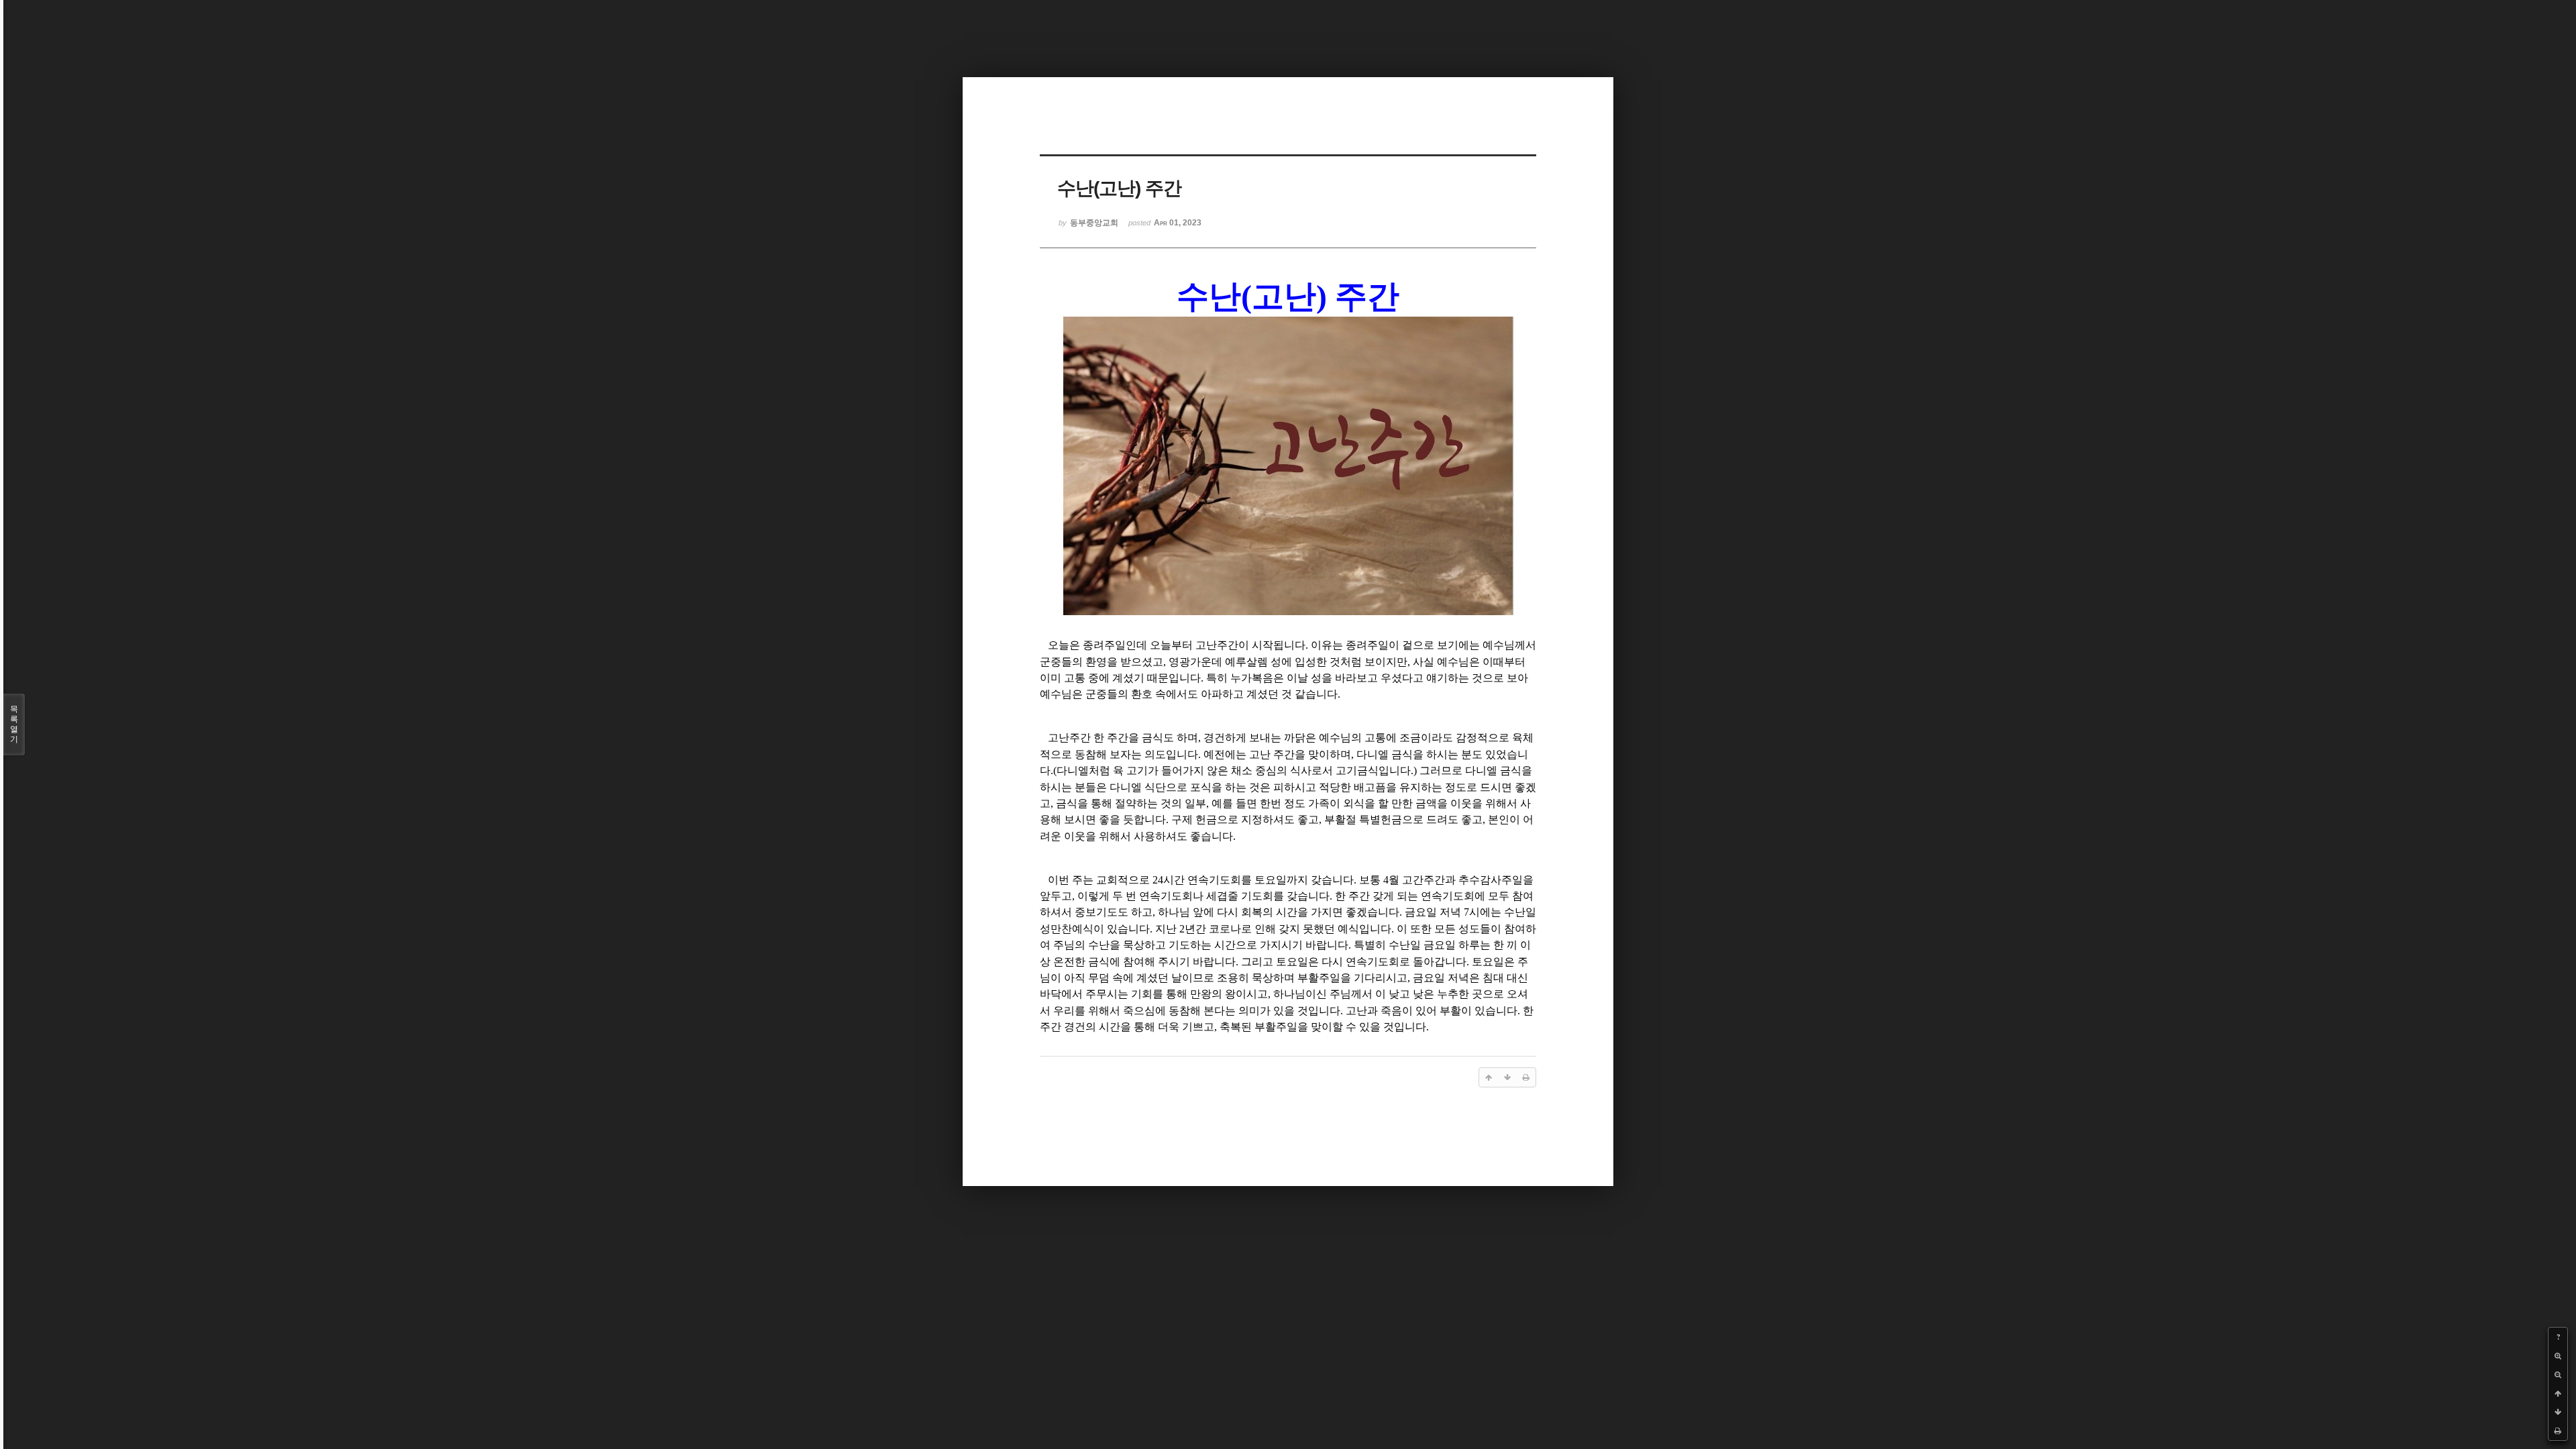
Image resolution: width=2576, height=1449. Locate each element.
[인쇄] (2558, 1431)
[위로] (2558, 1393)
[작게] (2558, 1375)
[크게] (2558, 1356)
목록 (14, 724)
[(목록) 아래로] (2558, 1412)
